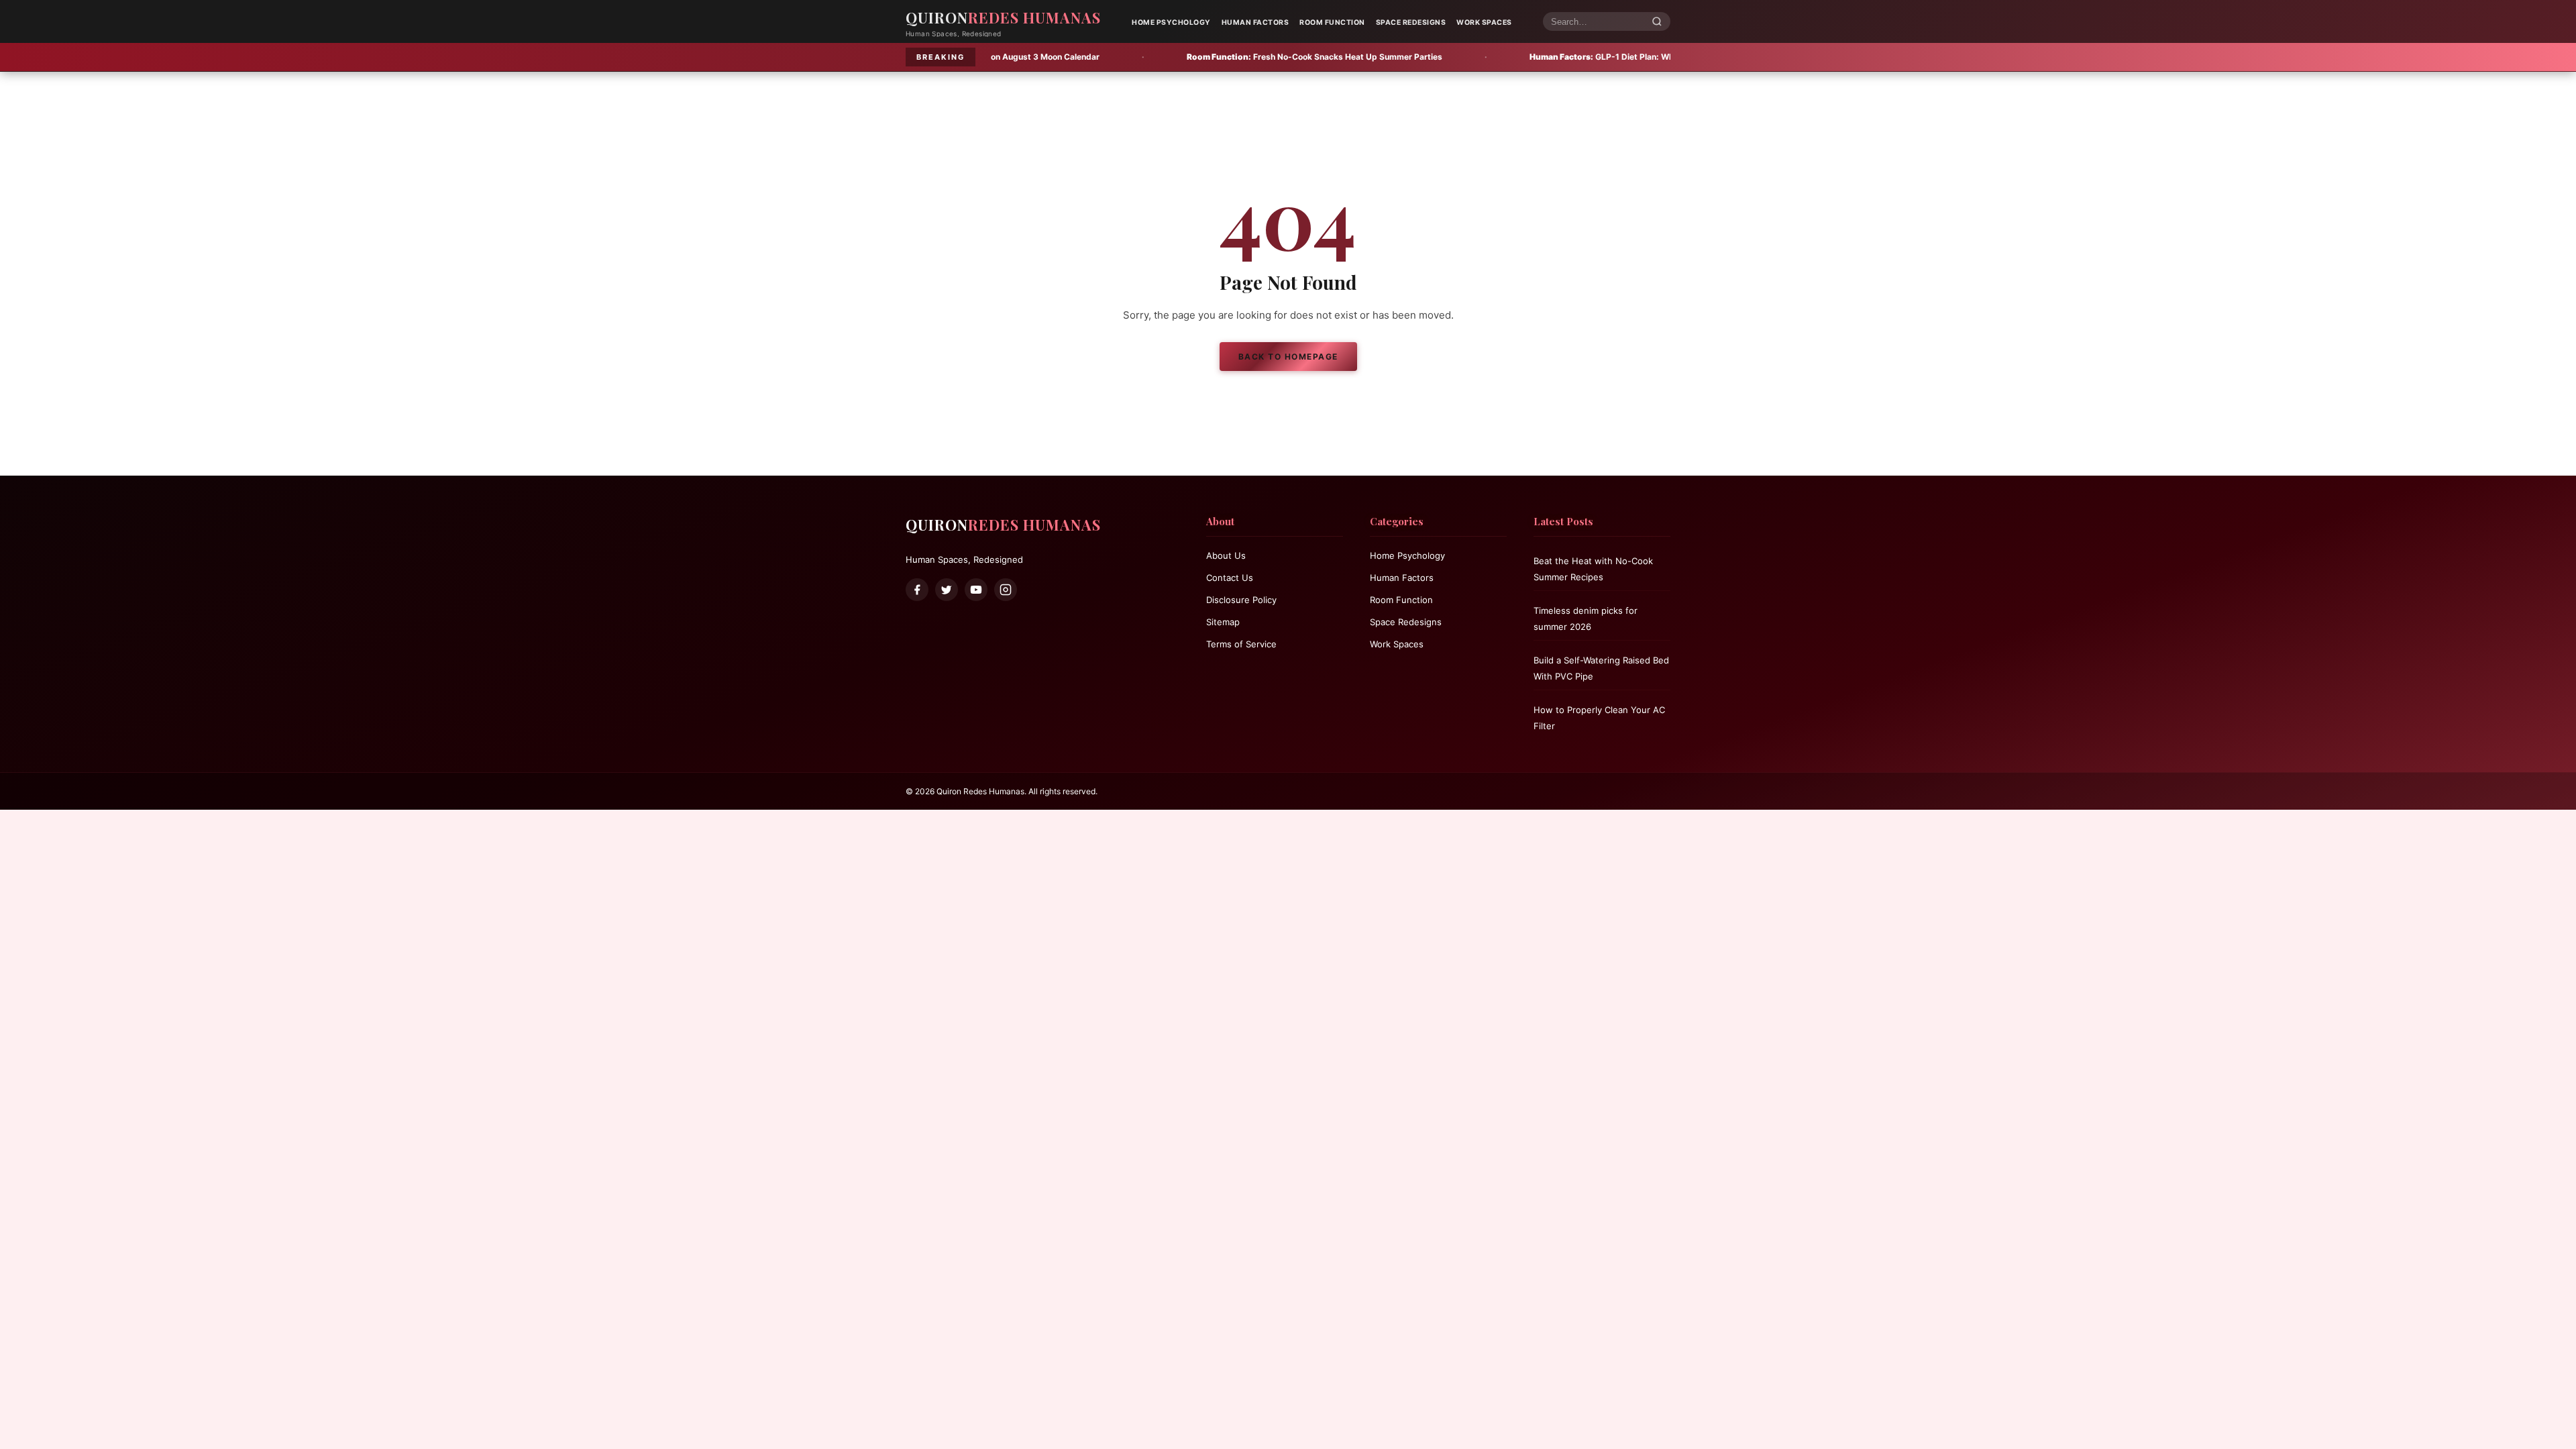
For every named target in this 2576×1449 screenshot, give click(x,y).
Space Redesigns (1411, 22)
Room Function (1332, 22)
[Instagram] (1006, 590)
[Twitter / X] (947, 590)
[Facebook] (917, 590)
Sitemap (1223, 622)
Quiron (1003, 17)
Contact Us (1230, 578)
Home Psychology (1171, 22)
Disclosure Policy (1241, 600)
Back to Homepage (1288, 357)
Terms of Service (1241, 644)
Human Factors (1255, 22)
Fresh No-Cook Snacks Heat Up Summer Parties (1183, 57)
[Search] (1657, 22)
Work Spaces (1484, 22)
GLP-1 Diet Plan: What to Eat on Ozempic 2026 (1522, 57)
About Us (1226, 555)
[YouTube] (976, 590)
